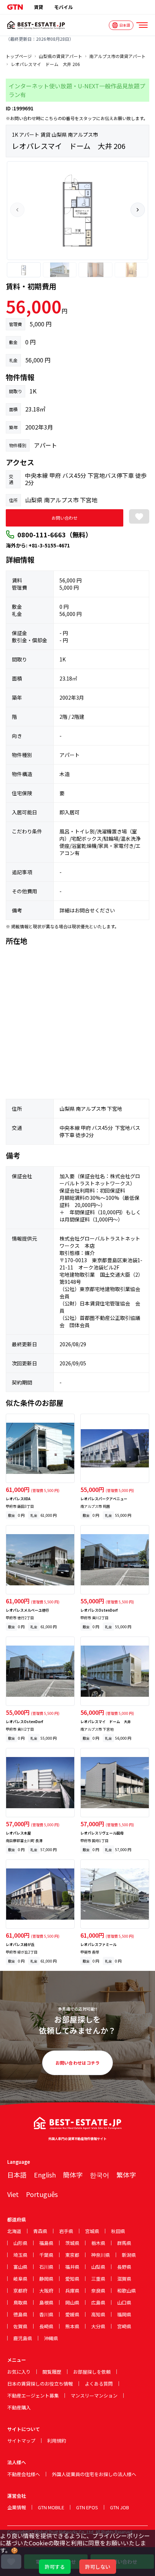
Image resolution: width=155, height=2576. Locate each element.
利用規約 (57, 2441)
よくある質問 (99, 2384)
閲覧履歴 (52, 2372)
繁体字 (126, 2175)
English (45, 2175)
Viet (13, 2194)
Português (42, 2194)
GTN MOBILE (51, 2507)
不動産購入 (19, 2407)
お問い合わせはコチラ (78, 2063)
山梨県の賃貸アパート (61, 56)
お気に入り (19, 2372)
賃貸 (39, 7)
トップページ (19, 56)
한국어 (99, 2175)
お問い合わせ (65, 518)
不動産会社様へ (24, 2474)
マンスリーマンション (94, 2396)
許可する (55, 2567)
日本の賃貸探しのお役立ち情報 (40, 2384)
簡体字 (73, 2175)
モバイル (63, 7)
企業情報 (17, 2507)
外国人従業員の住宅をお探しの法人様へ (94, 2474)
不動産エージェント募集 (33, 2396)
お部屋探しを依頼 (92, 2372)
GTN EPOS (87, 2507)
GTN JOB (119, 2507)
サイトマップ (21, 2441)
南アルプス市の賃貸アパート (118, 56)
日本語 (17, 2175)
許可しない (98, 2567)
